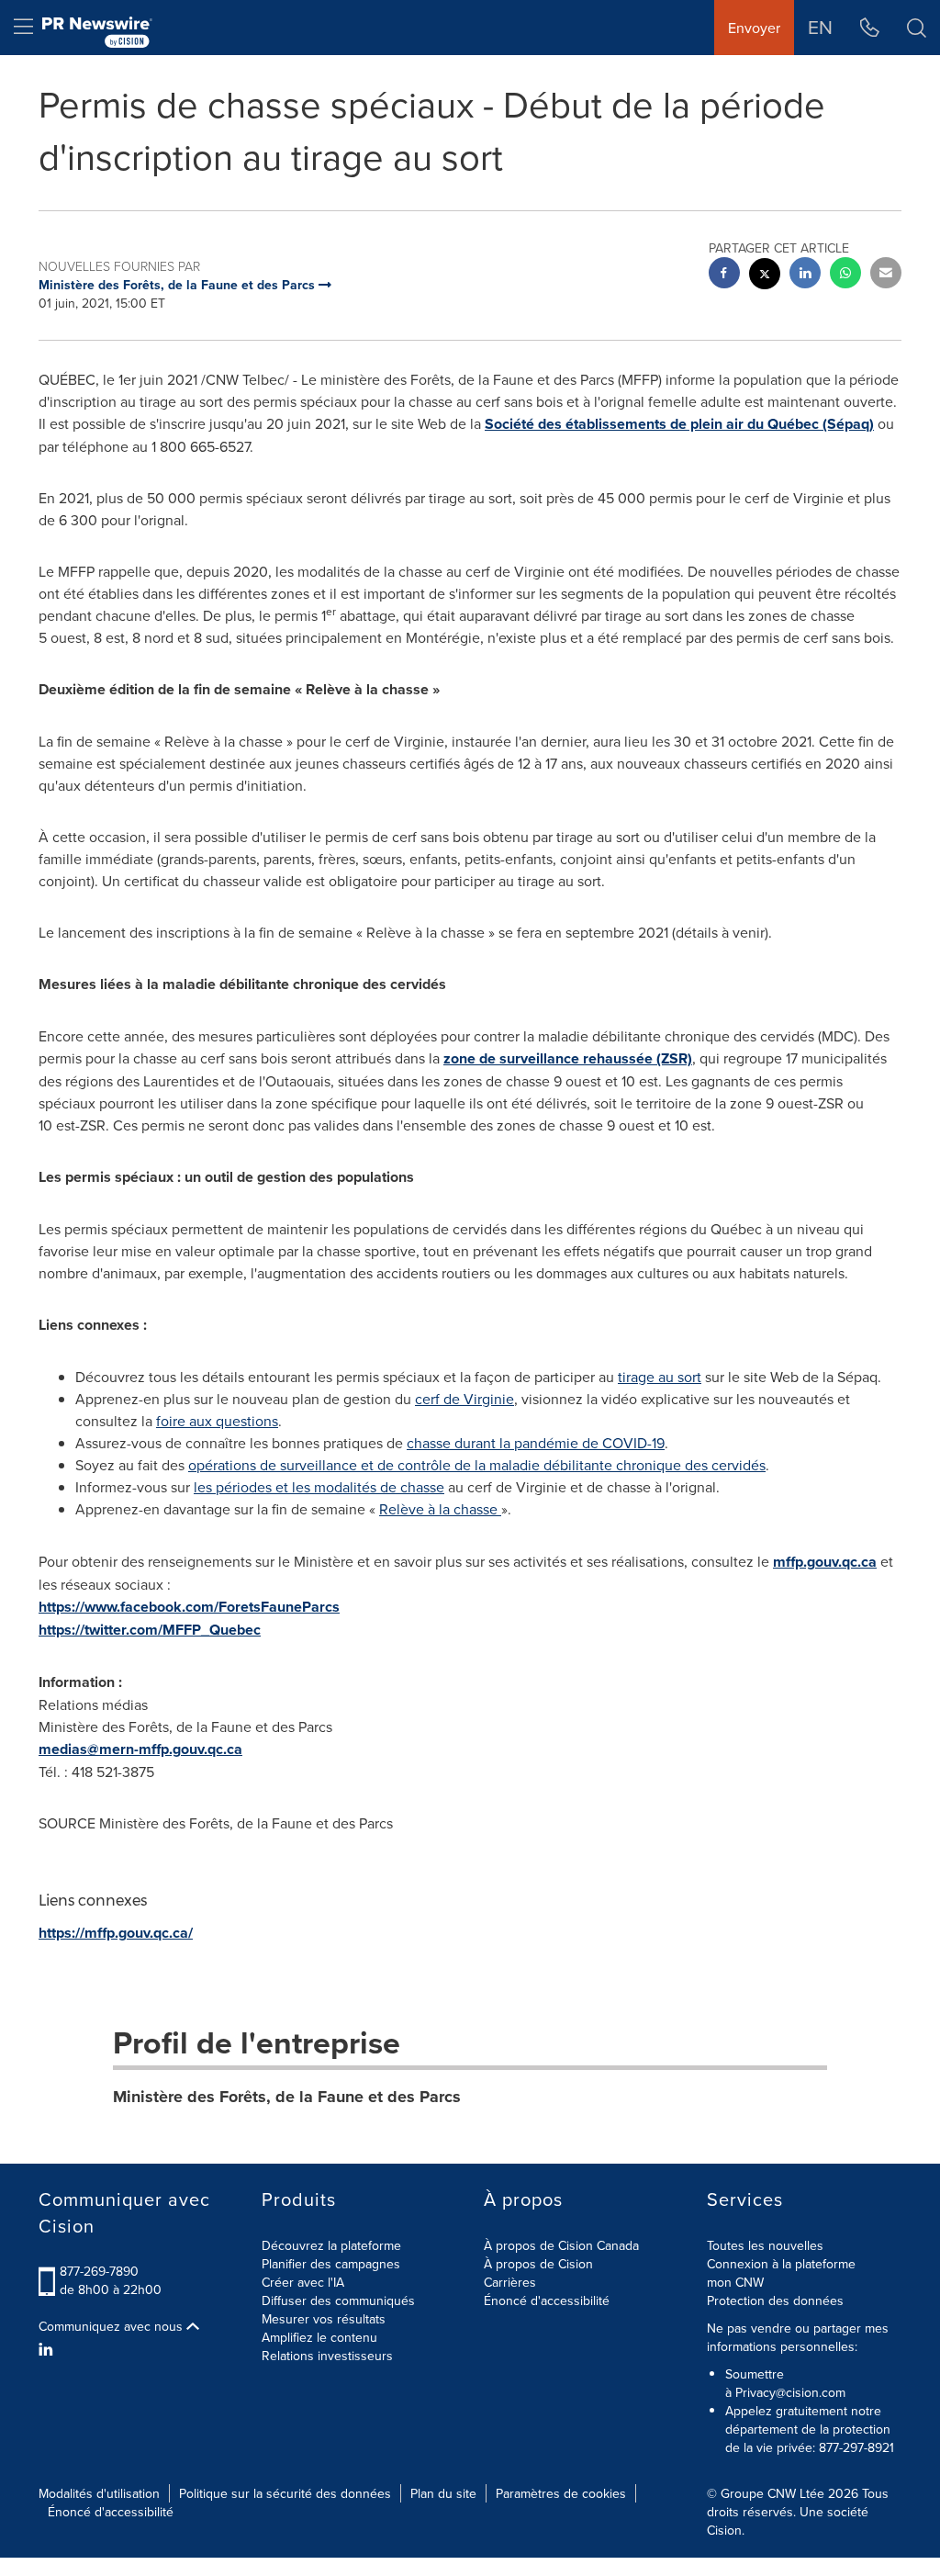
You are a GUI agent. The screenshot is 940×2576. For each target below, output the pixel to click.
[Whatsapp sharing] (845, 275)
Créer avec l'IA (303, 2282)
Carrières (510, 2282)
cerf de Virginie (464, 1399)
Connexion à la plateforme (781, 2264)
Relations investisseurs (327, 2356)
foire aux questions (217, 1421)
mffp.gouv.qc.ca (825, 1562)
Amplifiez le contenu (319, 2337)
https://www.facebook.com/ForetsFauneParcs (189, 1607)
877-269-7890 (99, 2271)
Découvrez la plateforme (331, 2245)
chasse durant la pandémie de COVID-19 (536, 1443)
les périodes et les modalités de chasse (319, 1487)
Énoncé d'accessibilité (547, 2300)
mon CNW (735, 2282)
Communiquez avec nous (112, 2326)
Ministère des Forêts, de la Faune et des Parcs (287, 2097)
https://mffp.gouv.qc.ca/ (116, 1933)
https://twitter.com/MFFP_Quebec (150, 1630)
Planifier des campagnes (331, 2264)
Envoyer (754, 28)
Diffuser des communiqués (338, 2300)
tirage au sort (660, 1377)
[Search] (917, 28)
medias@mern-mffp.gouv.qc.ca (140, 1749)
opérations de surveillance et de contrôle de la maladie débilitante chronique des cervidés (477, 1465)
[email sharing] (886, 275)
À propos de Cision (538, 2264)
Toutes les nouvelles (765, 2245)
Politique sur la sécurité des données (285, 2493)
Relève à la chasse (438, 1509)
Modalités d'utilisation (99, 2493)
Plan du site (443, 2493)
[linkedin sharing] (805, 275)
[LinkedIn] (48, 2349)
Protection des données (775, 2300)
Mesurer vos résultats (324, 2319)
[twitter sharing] (765, 276)
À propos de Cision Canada (561, 2245)
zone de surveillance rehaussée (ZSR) (568, 1058)
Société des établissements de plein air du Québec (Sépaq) (679, 424)
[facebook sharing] (724, 275)
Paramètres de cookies (561, 2493)
